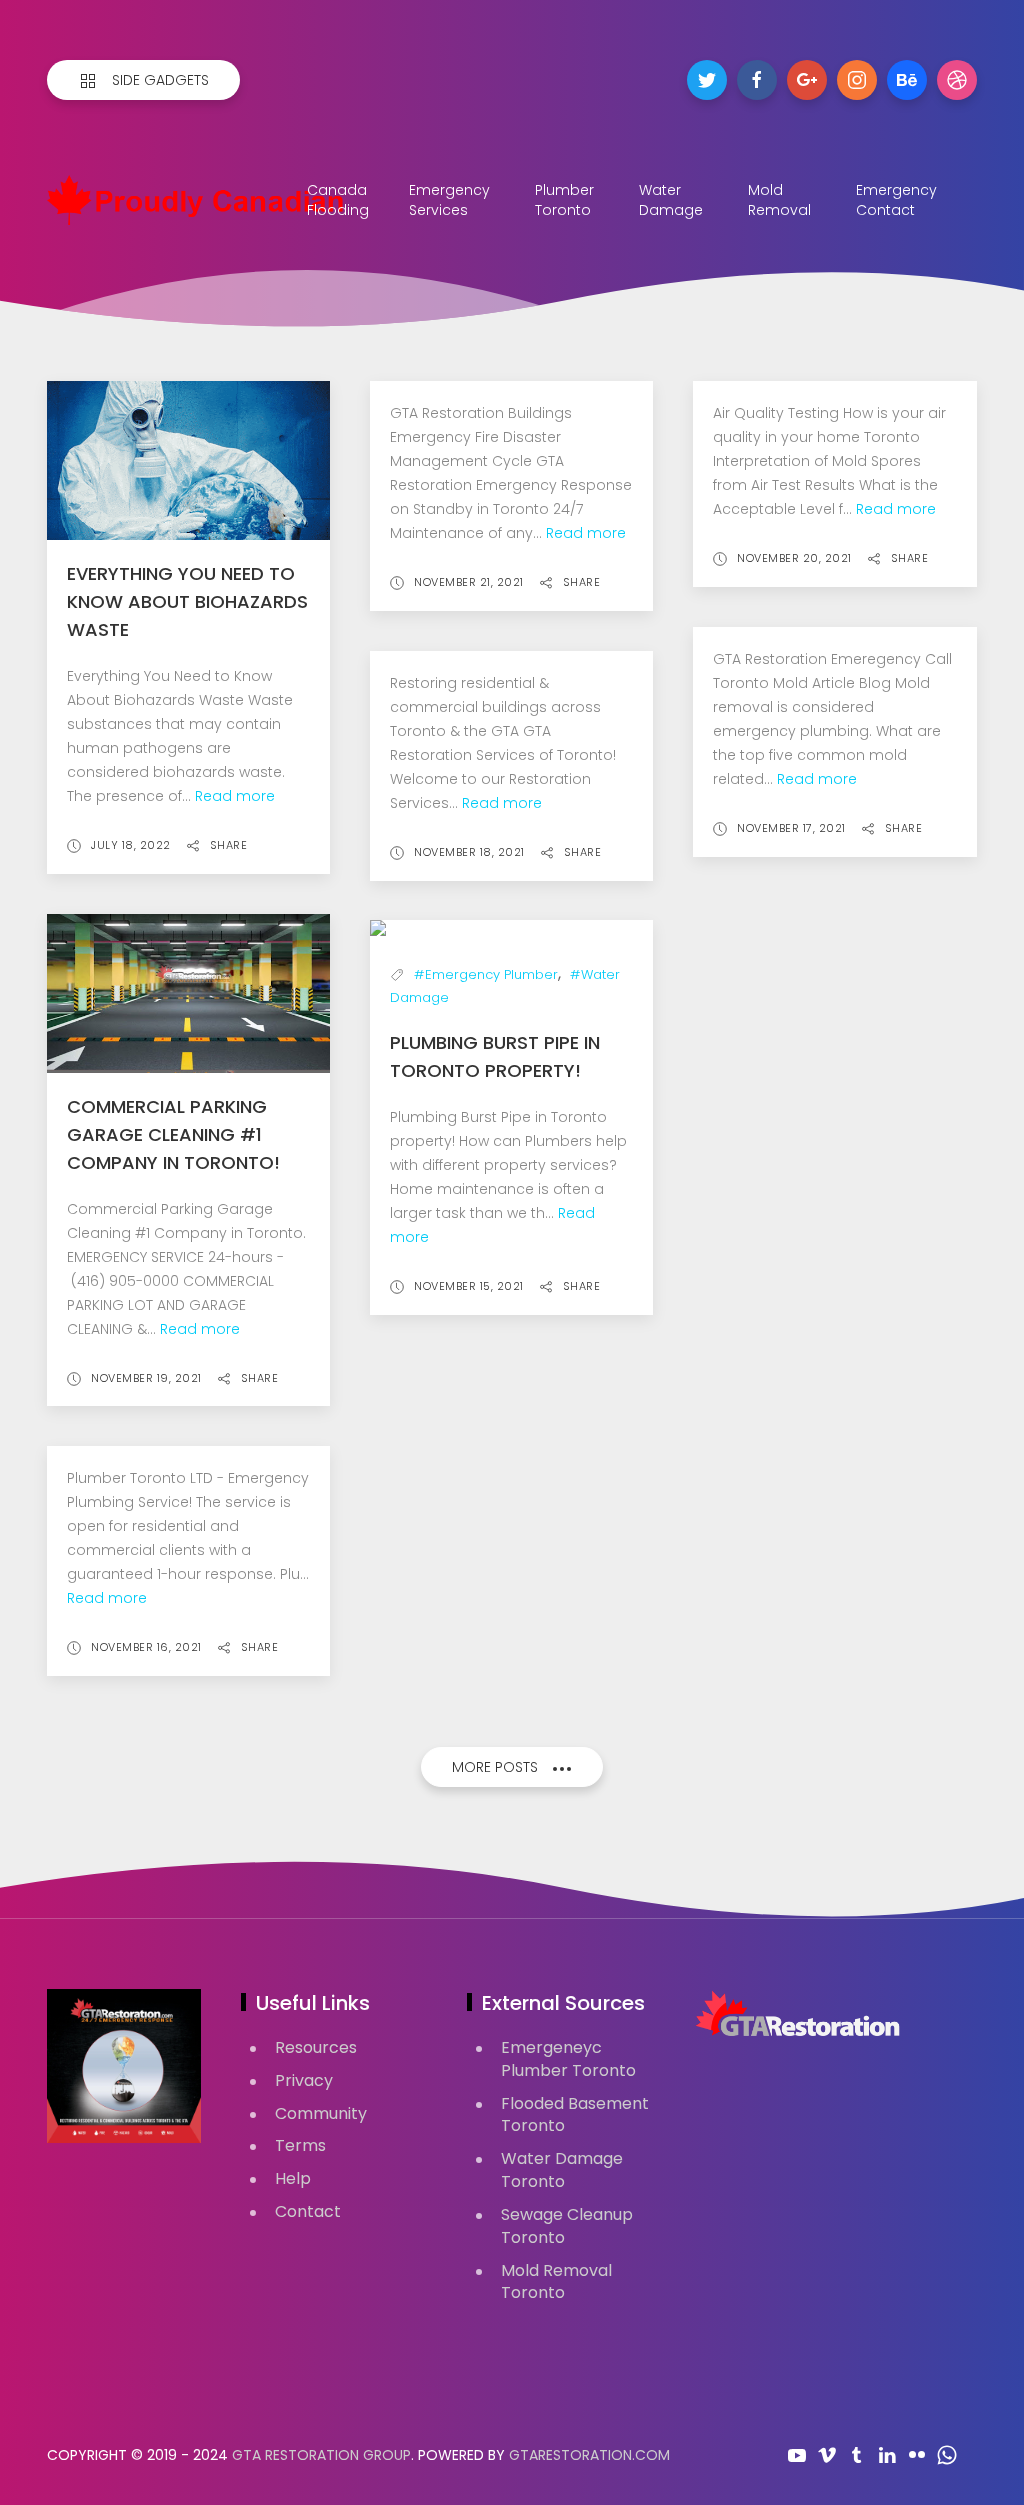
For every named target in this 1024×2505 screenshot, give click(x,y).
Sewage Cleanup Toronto (567, 2226)
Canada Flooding (338, 200)
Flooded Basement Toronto (575, 2115)
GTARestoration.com (589, 2455)
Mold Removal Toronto (556, 2282)
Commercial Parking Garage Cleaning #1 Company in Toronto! (173, 1134)
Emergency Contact (896, 200)
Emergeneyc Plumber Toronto (568, 2059)
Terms (300, 2145)
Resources (316, 2047)
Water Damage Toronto (562, 2170)
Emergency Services (449, 200)
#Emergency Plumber (486, 974)
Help (293, 2178)
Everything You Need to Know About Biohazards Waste (187, 601)
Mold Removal (779, 200)
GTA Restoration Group (321, 2455)
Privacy (304, 2080)
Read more (235, 796)
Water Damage (671, 200)
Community (321, 2113)
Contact (308, 2211)
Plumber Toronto (564, 200)
